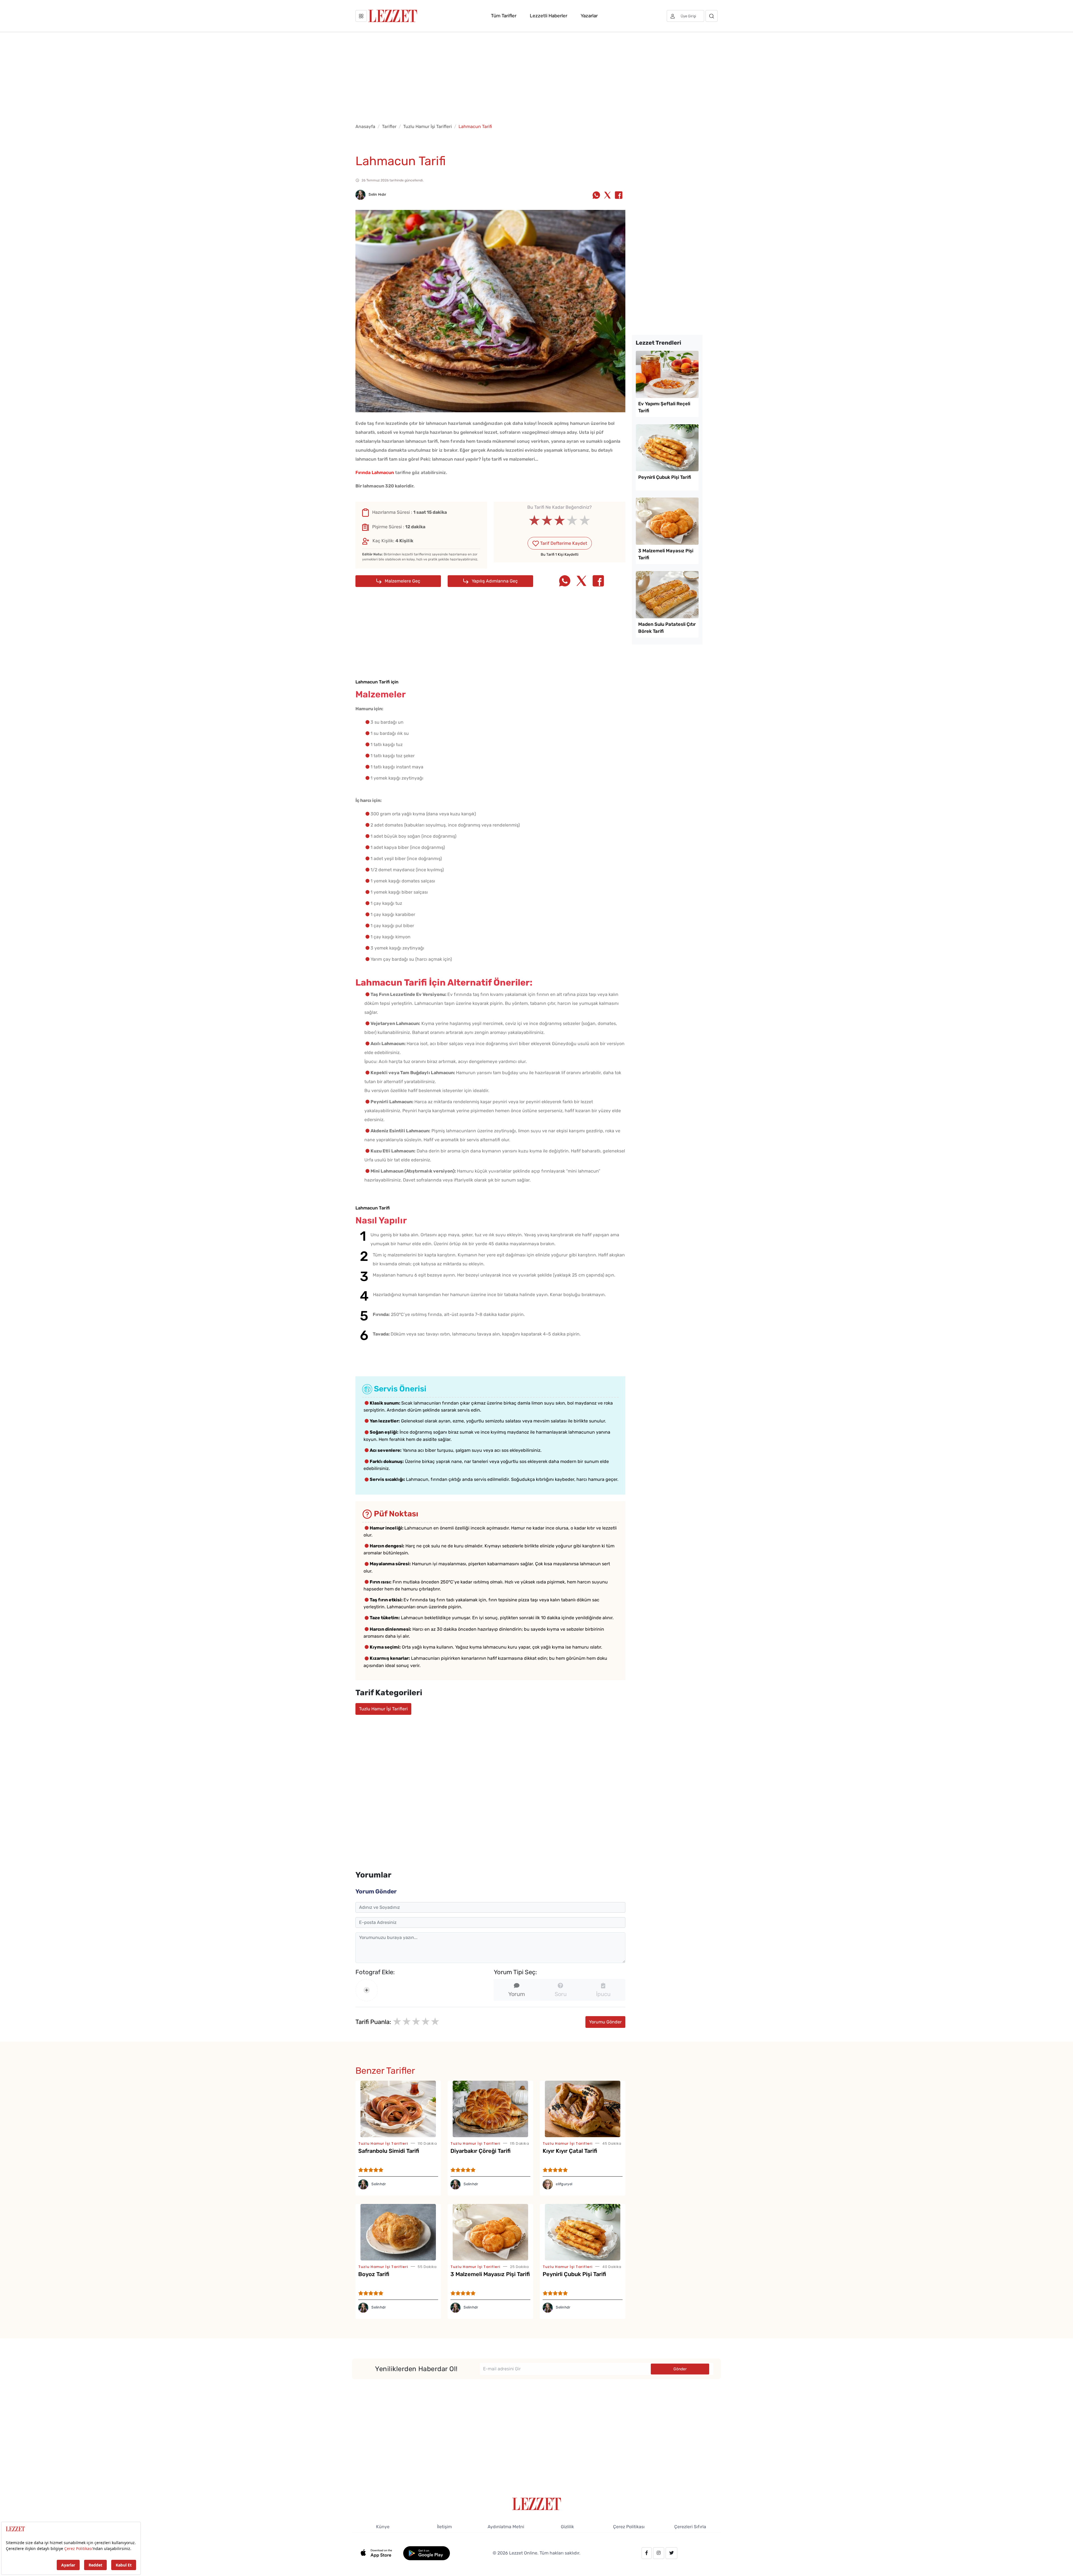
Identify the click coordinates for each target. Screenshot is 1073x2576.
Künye (383, 2527)
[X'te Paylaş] (607, 196)
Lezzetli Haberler (549, 16)
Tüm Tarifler (504, 16)
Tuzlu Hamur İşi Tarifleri (428, 126)
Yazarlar (589, 16)
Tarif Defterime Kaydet (563, 543)
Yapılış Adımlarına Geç (494, 581)
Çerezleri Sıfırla (690, 2527)
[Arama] (712, 16)
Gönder (680, 2369)
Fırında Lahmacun (375, 473)
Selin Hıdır (377, 194)
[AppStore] (379, 2553)
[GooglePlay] (427, 2553)
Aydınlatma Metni (506, 2527)
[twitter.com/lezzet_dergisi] (671, 2553)
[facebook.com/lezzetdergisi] (647, 2553)
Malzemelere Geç (402, 581)
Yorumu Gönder (605, 2022)
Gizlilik (567, 2527)
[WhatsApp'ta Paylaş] (596, 196)
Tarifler (389, 126)
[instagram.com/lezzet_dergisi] (659, 2553)
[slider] (560, 520)
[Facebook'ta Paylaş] (619, 196)
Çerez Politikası (629, 2527)
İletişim (444, 2527)
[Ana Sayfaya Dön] (537, 2503)
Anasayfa (365, 126)
